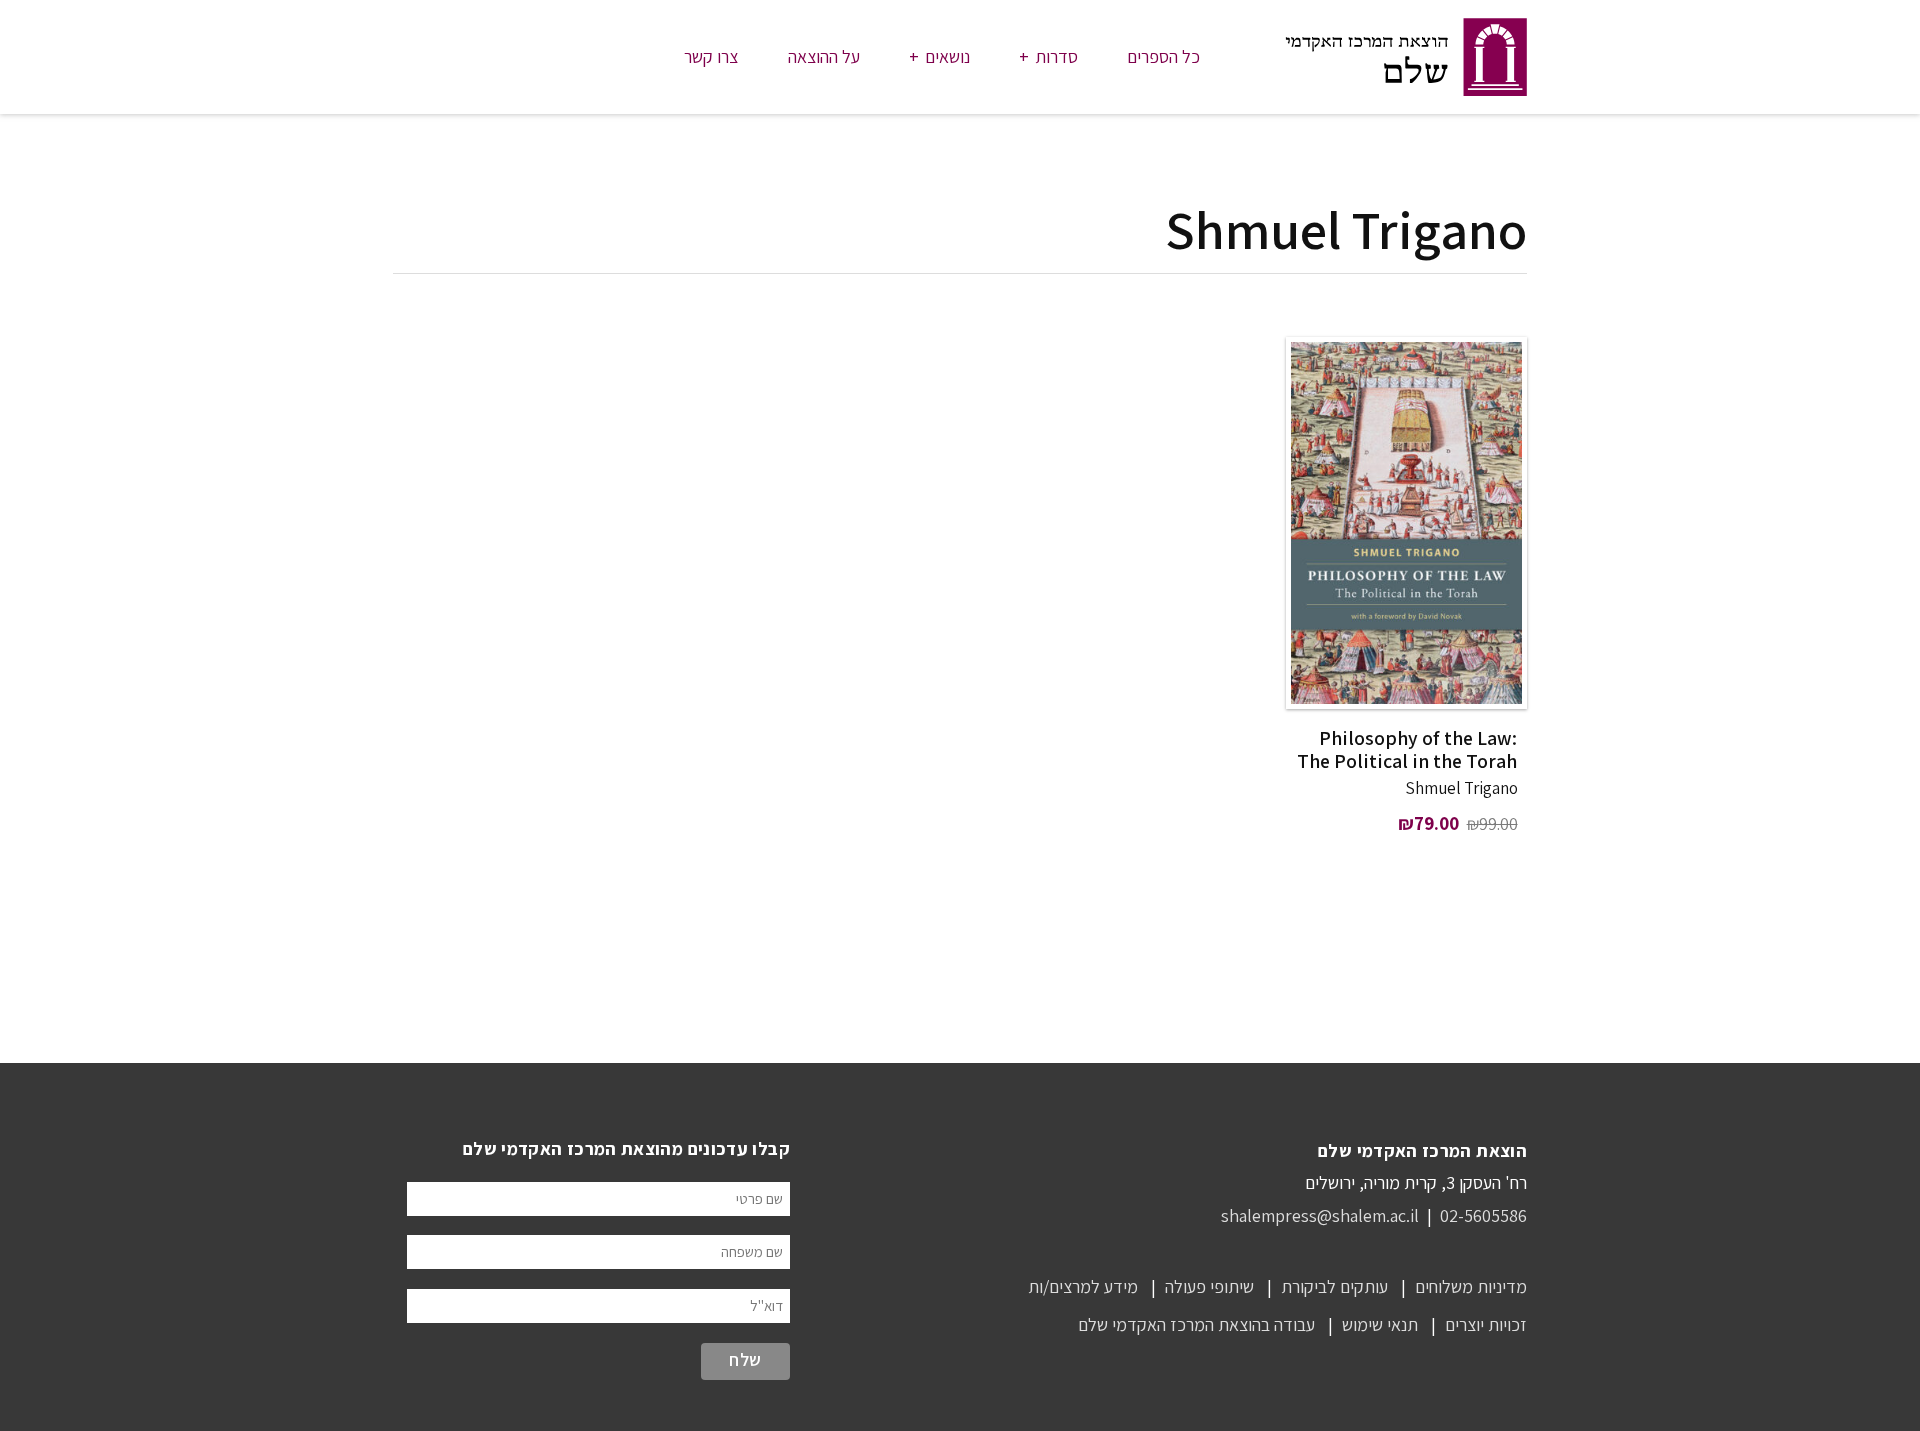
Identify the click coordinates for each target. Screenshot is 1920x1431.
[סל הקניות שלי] (489, 57)
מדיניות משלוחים (1471, 1286)
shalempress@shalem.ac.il (1320, 1215)
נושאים (947, 56)
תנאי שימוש (1380, 1324)
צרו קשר (711, 56)
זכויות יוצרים (1486, 1324)
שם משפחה (752, 1251)
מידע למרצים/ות (1083, 1286)
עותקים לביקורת (1334, 1286)
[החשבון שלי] (414, 57)
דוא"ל (766, 1305)
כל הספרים (1163, 56)
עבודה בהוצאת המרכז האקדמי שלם (1196, 1324)
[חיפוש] (563, 57)
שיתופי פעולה (1209, 1286)
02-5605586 (1483, 1215)
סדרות (1056, 56)
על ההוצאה (824, 56)
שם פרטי (759, 1198)
